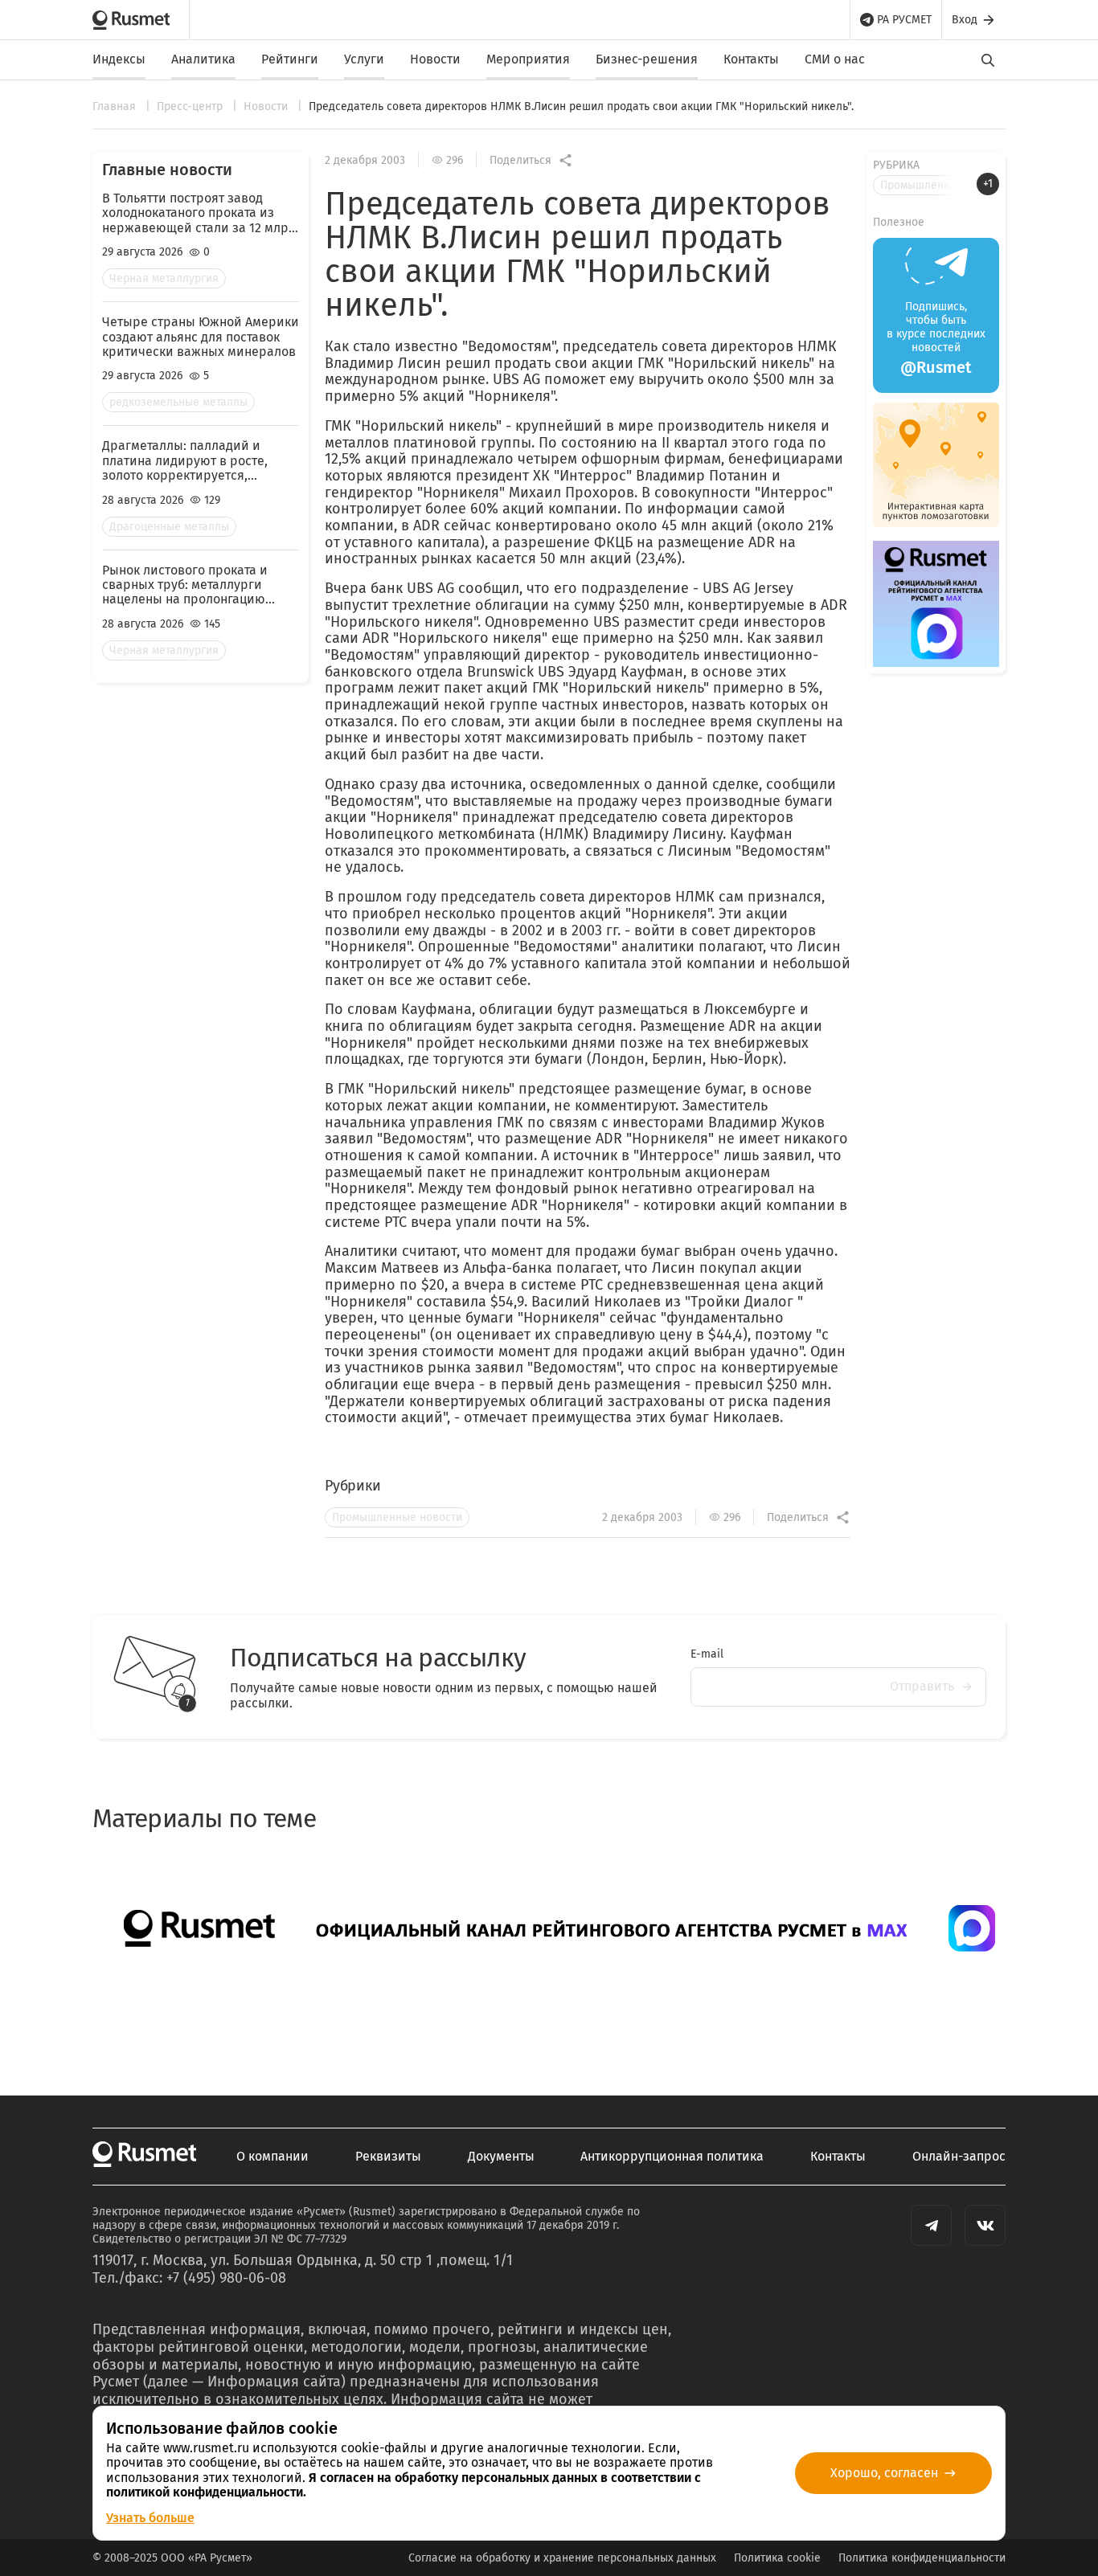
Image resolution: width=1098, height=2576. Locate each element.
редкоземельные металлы (178, 402)
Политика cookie (777, 2558)
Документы (501, 2157)
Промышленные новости (397, 1517)
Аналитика (203, 59)
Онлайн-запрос (959, 2157)
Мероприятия (528, 59)
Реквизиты (388, 2157)
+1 (988, 184)
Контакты (751, 59)
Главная (116, 106)
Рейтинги (290, 59)
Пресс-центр (191, 106)
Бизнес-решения (647, 59)
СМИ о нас (835, 59)
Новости (435, 59)
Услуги (364, 59)
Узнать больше (150, 2518)
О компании (272, 2157)
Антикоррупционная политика (672, 2157)
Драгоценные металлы (169, 527)
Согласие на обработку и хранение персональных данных (562, 2558)
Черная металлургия (164, 278)
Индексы (119, 59)
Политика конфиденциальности (922, 2558)
